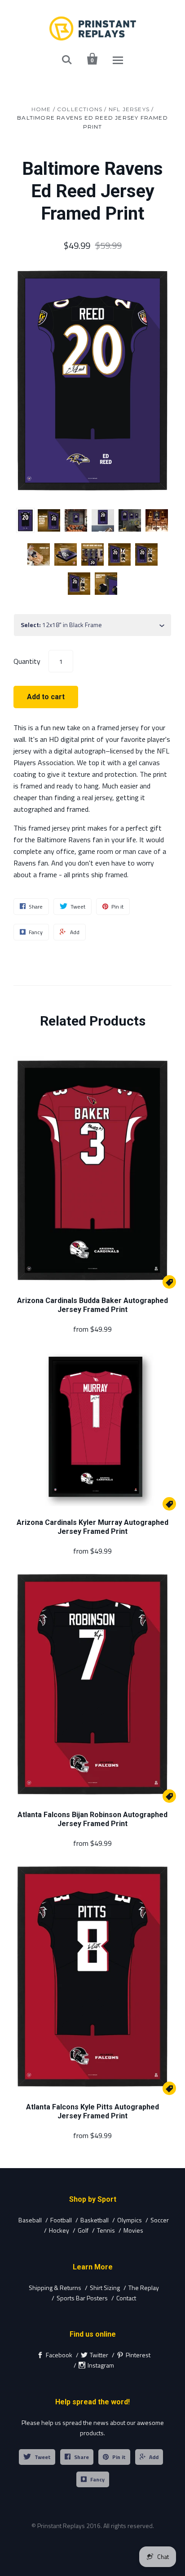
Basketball (95, 2220)
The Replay (144, 2288)
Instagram (101, 2365)
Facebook (59, 2355)
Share (81, 2457)
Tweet (43, 2457)
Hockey (59, 2230)
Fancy (97, 2479)
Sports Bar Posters (82, 2298)
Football (61, 2220)
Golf (83, 2230)
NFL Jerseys (129, 109)
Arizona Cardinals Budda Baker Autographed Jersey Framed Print (92, 1305)
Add (154, 2457)
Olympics (130, 2220)
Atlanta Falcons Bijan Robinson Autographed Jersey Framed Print (92, 1819)
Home (41, 109)
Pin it (119, 2457)
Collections (80, 109)
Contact (126, 2298)
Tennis (106, 2230)
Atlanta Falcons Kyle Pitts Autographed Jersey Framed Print (92, 2111)
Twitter (99, 2355)
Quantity (27, 661)
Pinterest (138, 2355)
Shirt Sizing (105, 2288)
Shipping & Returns (55, 2288)
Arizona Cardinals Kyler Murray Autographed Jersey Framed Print (92, 1527)
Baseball (30, 2220)
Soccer (160, 2220)
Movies (133, 2230)
